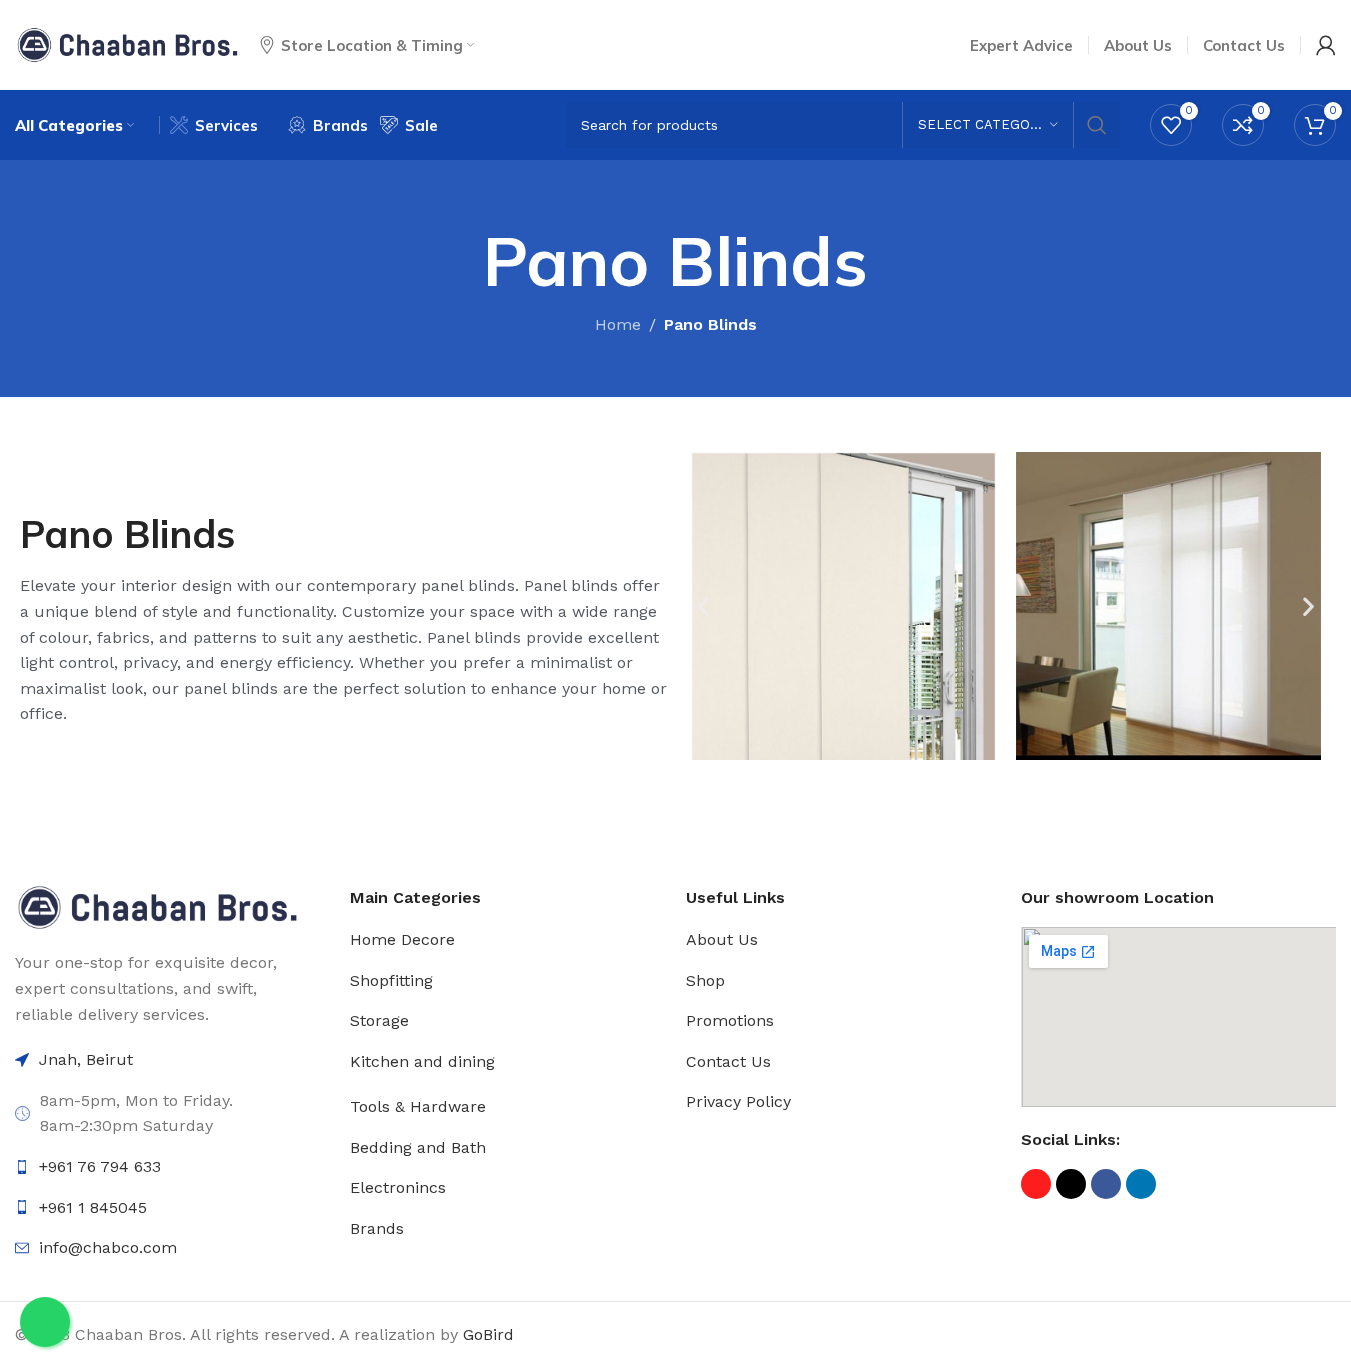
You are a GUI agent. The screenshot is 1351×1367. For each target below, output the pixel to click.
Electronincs (398, 1187)
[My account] (1326, 45)
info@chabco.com (108, 1247)
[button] (703, 606)
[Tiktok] (1071, 1184)
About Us (722, 939)
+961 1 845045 (93, 1207)
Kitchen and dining (422, 1061)
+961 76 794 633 (100, 1166)
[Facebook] (1106, 1184)
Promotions (730, 1020)
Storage (379, 1020)
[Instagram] (1036, 1184)
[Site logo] (127, 43)
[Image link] (157, 906)
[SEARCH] (1097, 125)
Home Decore (402, 939)
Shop (705, 980)
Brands (377, 1228)
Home (618, 324)
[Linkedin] (1141, 1184)
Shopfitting (391, 980)
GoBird (488, 1334)
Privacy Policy (738, 1101)
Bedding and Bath (418, 1147)
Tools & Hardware (418, 1106)
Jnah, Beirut (86, 1059)
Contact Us (728, 1061)
